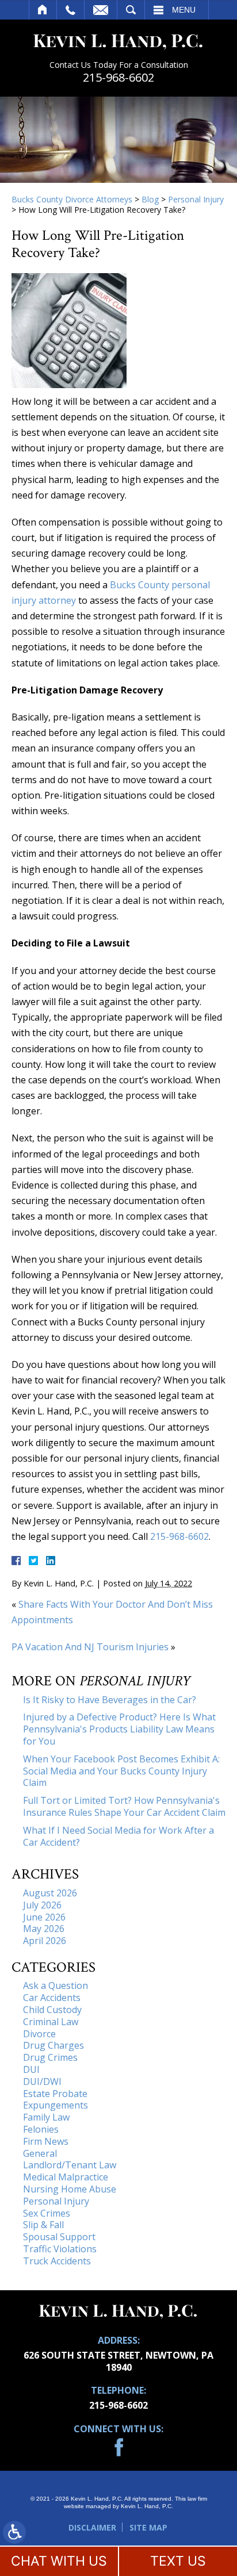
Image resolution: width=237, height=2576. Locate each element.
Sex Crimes (47, 2213)
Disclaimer (92, 2527)
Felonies (41, 2129)
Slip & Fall (43, 2225)
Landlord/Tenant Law (70, 2165)
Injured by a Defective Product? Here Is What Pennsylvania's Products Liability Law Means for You (119, 1729)
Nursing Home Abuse (70, 2189)
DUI (31, 2069)
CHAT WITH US (59, 2561)
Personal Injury (196, 199)
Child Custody (52, 2010)
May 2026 (44, 1929)
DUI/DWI (42, 2081)
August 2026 (50, 1893)
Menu (184, 10)
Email (101, 10)
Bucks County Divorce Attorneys (72, 199)
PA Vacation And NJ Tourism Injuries (90, 1647)
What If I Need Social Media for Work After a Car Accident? (118, 1836)
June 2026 (44, 1917)
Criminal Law (51, 2022)
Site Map (148, 2527)
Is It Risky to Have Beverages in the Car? (110, 1700)
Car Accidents (52, 1998)
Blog (150, 199)
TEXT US (178, 2561)
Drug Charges (53, 2045)
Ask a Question (56, 1985)
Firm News (46, 2141)
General (40, 2153)
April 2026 (45, 1941)
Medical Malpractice (66, 2177)
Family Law (46, 2117)
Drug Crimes (50, 2057)
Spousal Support (59, 2237)
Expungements (56, 2105)
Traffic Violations (60, 2249)
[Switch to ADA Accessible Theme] (14, 2532)
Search (131, 10)
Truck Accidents (57, 2261)
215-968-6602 (118, 78)
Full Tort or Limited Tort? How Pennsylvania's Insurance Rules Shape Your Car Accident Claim (124, 1806)
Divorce (39, 2034)
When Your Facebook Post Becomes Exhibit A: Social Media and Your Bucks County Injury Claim (121, 1771)
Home (43, 10)
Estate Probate (55, 2094)
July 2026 (42, 1905)
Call (70, 10)
